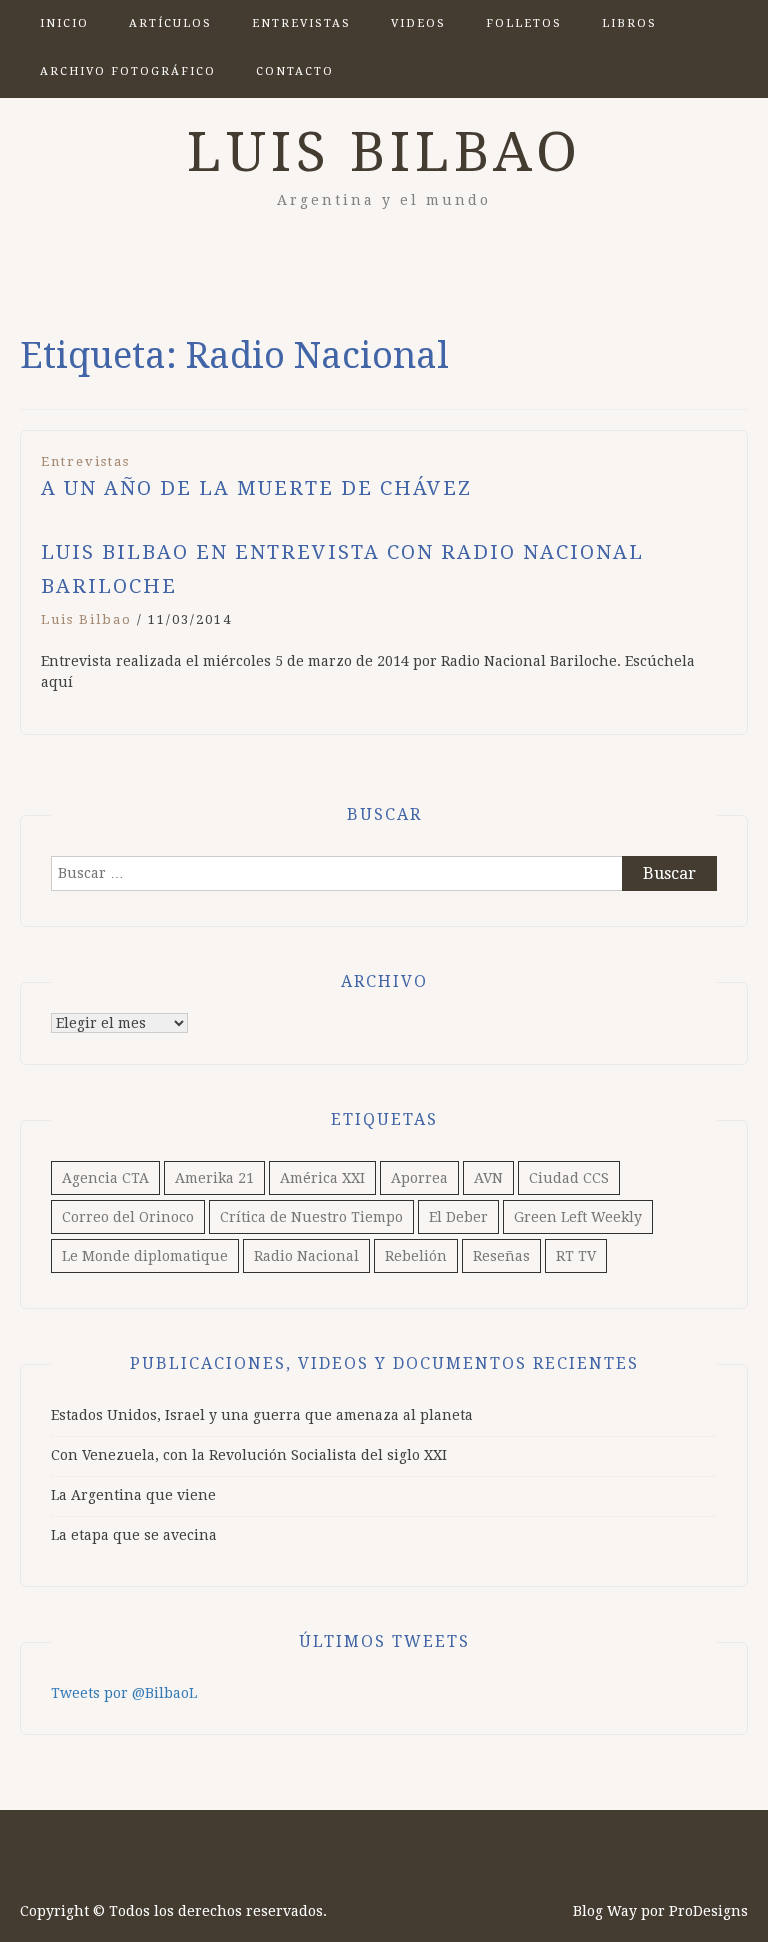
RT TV (576, 1256)
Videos (418, 23)
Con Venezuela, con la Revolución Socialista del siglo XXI (249, 1455)
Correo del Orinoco (128, 1217)
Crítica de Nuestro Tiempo (311, 1217)
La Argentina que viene (133, 1495)
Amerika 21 (214, 1178)
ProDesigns (708, 1911)
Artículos (170, 23)
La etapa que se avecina (134, 1535)
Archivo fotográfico (128, 71)
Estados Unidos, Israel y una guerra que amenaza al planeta (262, 1415)
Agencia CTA (105, 1178)
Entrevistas (301, 23)
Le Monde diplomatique (145, 1256)
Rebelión (416, 1256)
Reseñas (501, 1256)
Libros (629, 23)
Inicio (64, 23)
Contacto (295, 71)
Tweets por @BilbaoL (124, 1693)
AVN (488, 1178)
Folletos (524, 23)
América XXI (322, 1178)
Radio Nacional (306, 1256)
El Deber (458, 1217)
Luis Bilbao (384, 152)
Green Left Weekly (578, 1217)
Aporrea (419, 1178)
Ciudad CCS (569, 1178)
